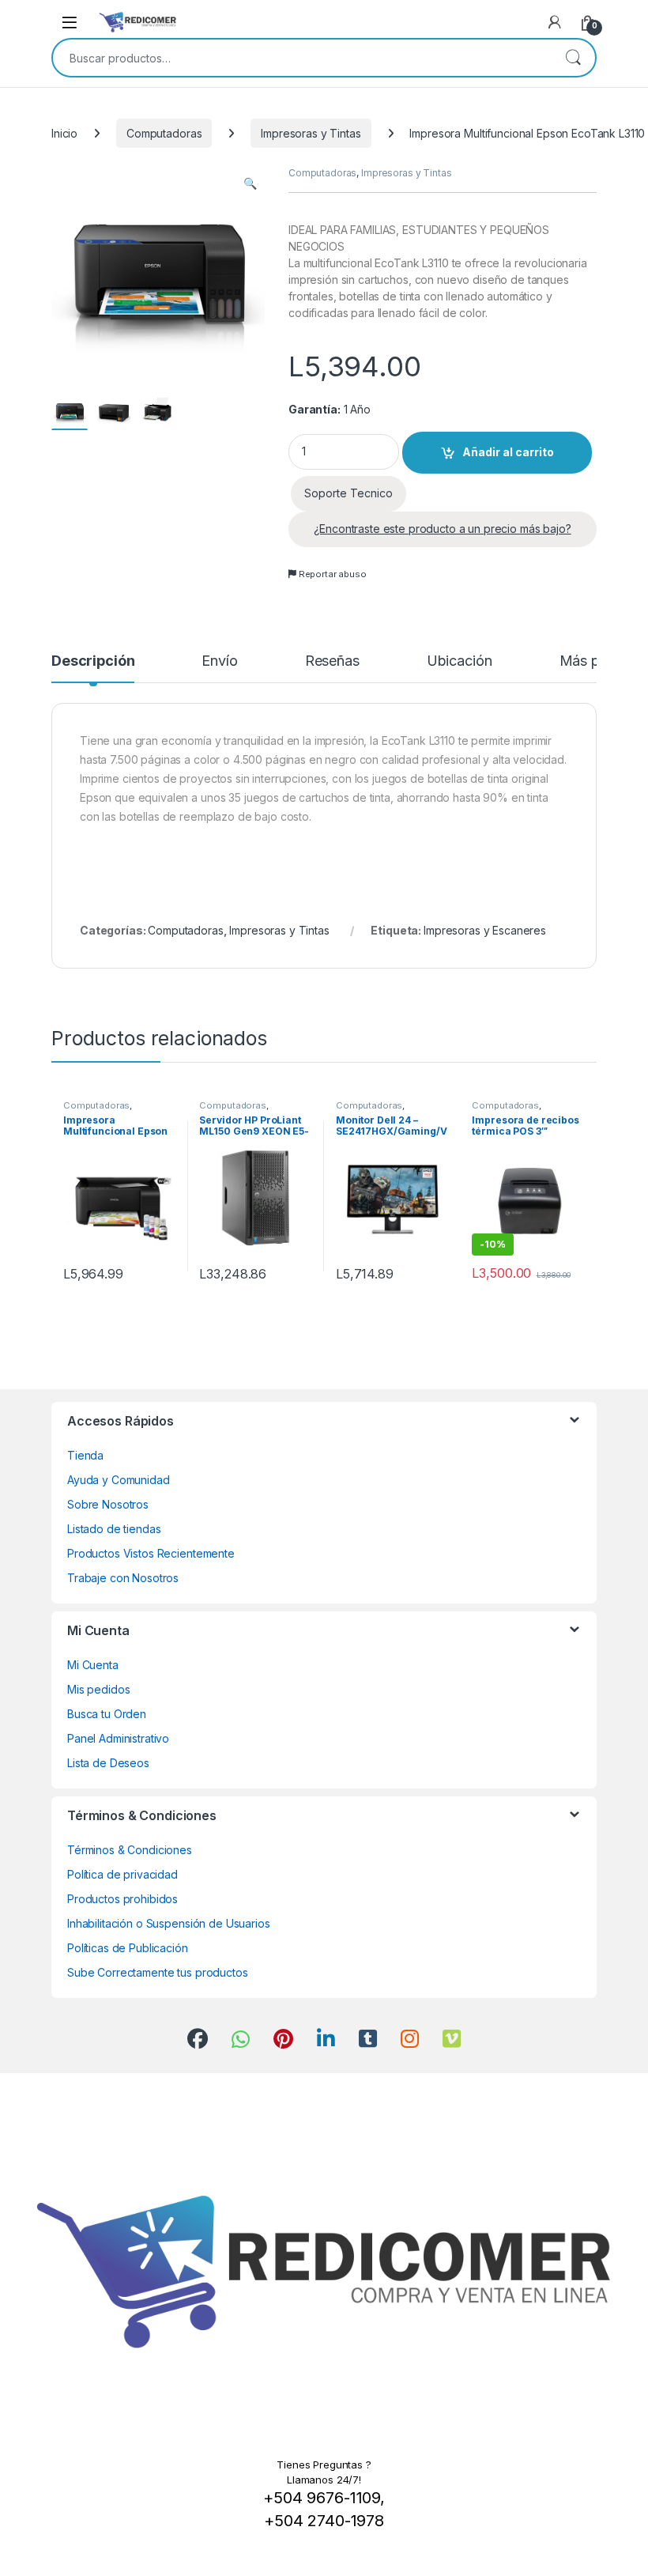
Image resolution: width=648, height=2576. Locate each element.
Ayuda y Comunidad (119, 1480)
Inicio (64, 133)
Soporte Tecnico (348, 493)
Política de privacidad (122, 1874)
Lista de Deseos (108, 1763)
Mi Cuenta (93, 1665)
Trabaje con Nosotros (123, 1578)
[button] (250, 183)
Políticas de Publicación (128, 1948)
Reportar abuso (332, 574)
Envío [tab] (219, 661)
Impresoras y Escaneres (485, 930)
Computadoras (164, 133)
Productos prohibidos (122, 1899)
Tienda (85, 1455)
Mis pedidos (98, 1689)
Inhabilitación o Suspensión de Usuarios (169, 1923)
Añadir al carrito (508, 452)
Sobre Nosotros (108, 1504)
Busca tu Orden (107, 1714)
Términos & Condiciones (130, 1850)
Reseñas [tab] (332, 661)
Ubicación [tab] (460, 661)
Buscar (573, 58)
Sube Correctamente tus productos (158, 1972)
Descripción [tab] (93, 661)
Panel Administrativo (118, 1738)
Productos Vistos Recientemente (151, 1553)
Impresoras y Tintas (311, 133)
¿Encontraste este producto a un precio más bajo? (442, 529)
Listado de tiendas (114, 1529)
